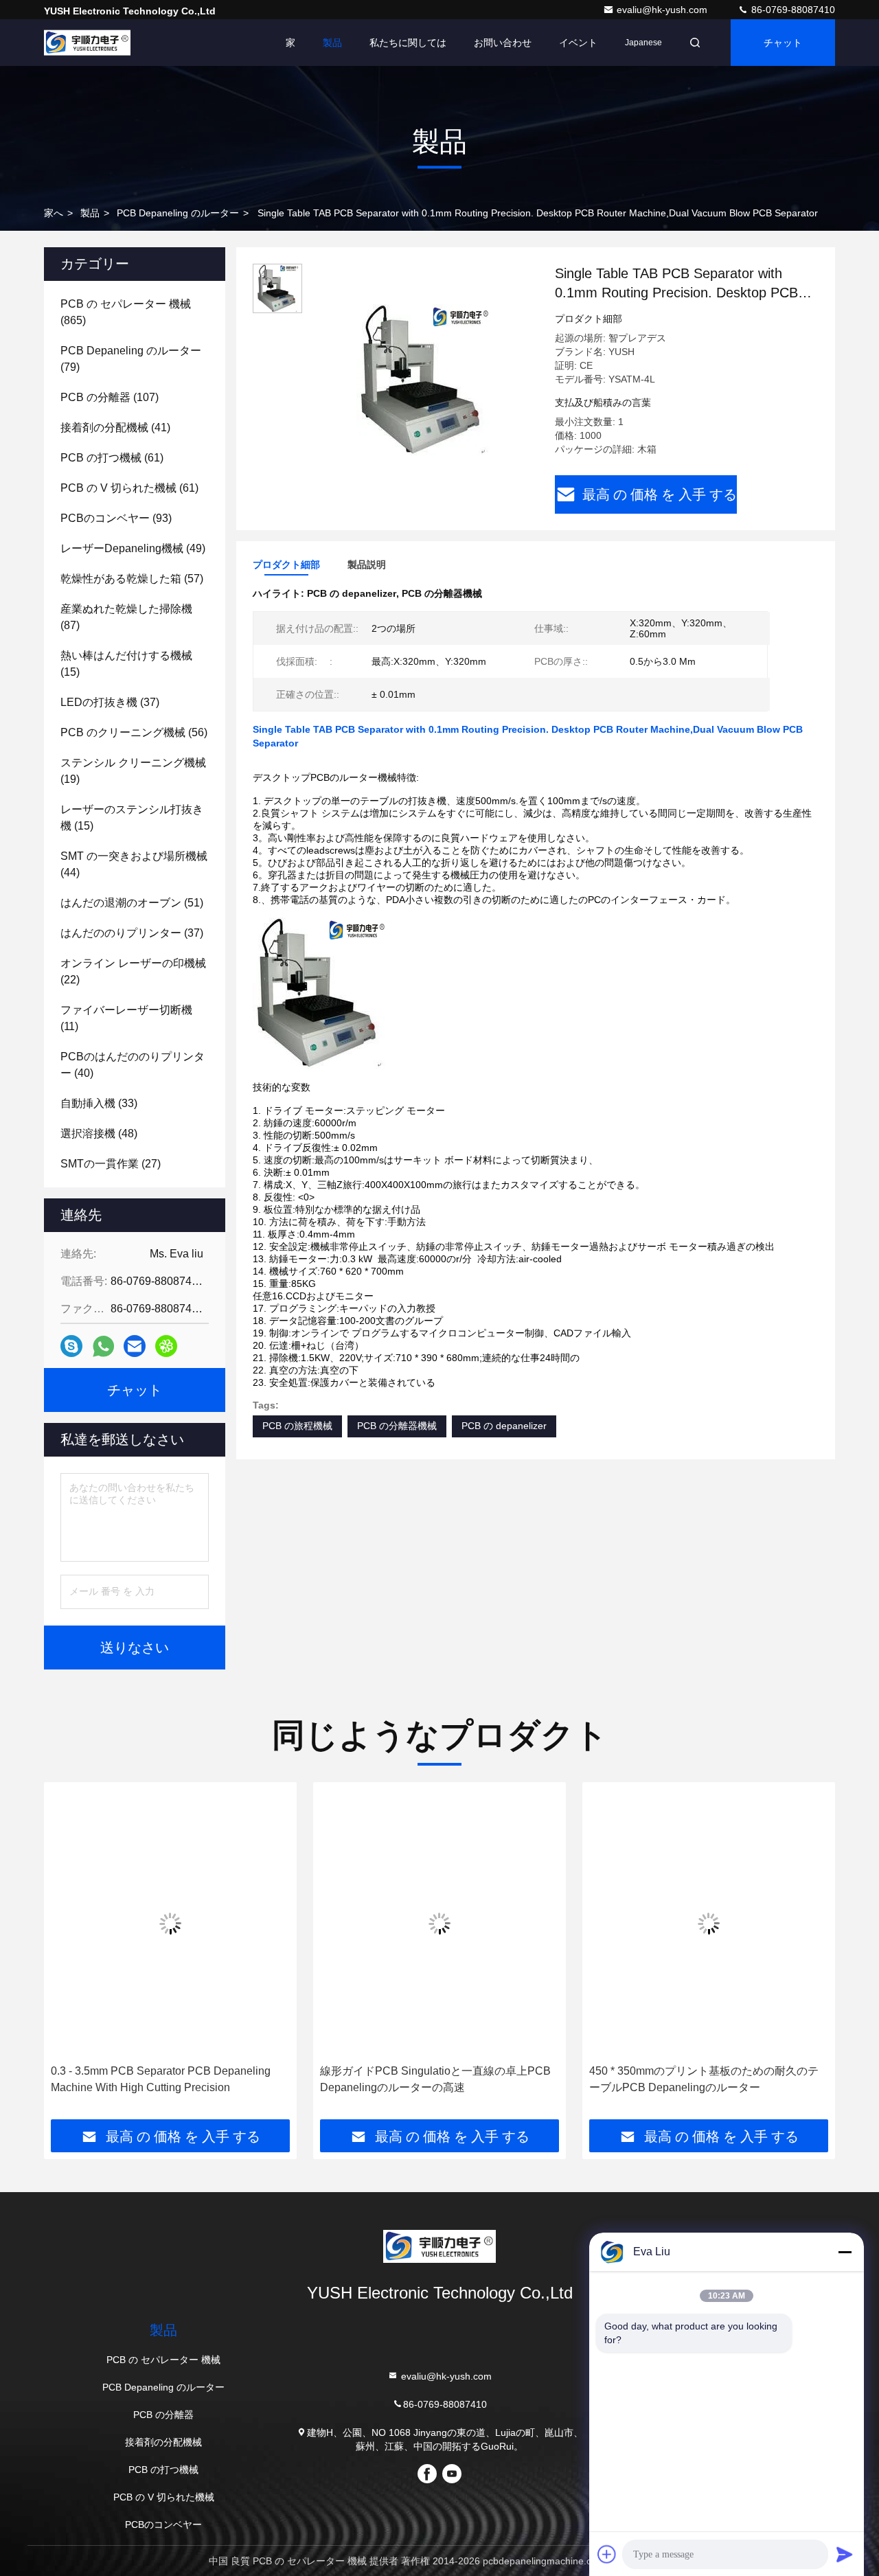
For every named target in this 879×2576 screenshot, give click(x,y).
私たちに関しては (408, 43)
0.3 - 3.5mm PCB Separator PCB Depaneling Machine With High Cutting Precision (161, 2079)
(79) (131, 359)
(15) (126, 664)
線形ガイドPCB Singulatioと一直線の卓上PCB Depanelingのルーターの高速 (435, 2079)
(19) (133, 771)
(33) (99, 1103)
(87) (126, 617)
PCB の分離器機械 (397, 1426)
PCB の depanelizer (504, 1426)
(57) (132, 579)
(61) (112, 458)
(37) (110, 702)
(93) (116, 518)
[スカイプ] (71, 1346)
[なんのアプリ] (103, 1346)
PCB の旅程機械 (297, 1426)
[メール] (135, 1346)
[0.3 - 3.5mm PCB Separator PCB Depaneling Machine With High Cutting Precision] (170, 1923)
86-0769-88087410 (792, 10)
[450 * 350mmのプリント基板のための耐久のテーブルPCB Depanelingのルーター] (709, 1923)
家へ (54, 213)
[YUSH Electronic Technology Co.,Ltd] (87, 43)
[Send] (845, 2554)
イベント (578, 43)
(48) (99, 1133)
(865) (126, 312)
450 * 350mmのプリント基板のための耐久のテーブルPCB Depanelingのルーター (704, 2079)
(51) (132, 903)
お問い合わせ (503, 43)
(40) (133, 1065)
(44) (134, 864)
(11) (126, 1018)
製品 (332, 43)
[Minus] (845, 2252)
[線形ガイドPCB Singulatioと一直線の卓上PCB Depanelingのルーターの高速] (439, 1923)
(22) (133, 971)
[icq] (166, 1346)
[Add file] (607, 2554)
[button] (69, 1956)
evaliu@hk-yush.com (663, 10)
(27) (111, 1164)
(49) (133, 548)
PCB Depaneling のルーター (178, 213)
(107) (110, 397)
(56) (134, 732)
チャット (783, 43)
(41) (115, 428)
